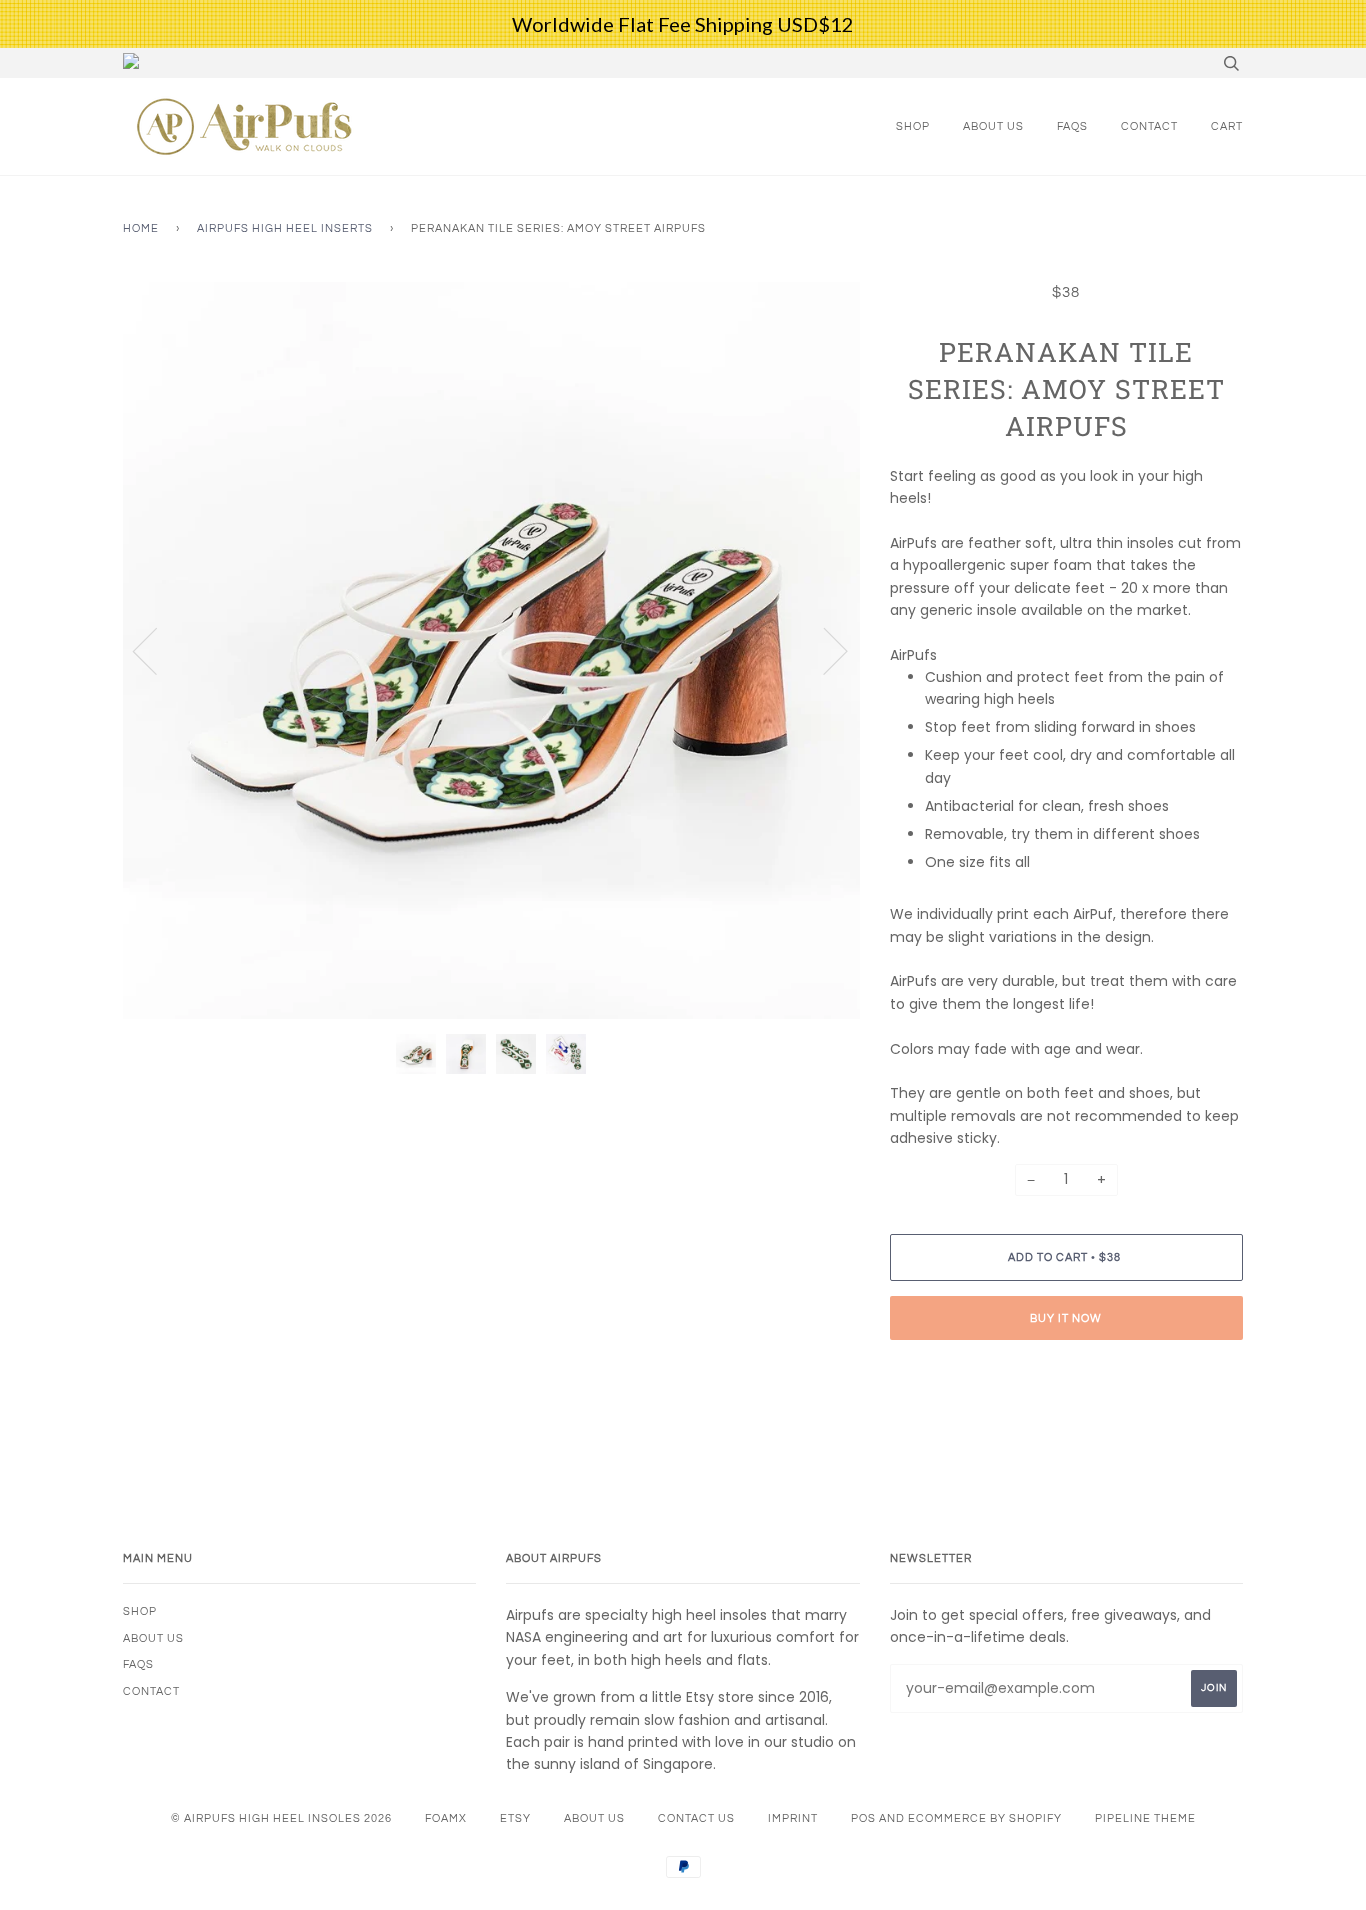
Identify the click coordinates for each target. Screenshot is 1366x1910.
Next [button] (823, 650)
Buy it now (1066, 1318)
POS (863, 1818)
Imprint (793, 1818)
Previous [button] (157, 650)
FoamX (446, 1818)
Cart (1227, 126)
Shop (913, 126)
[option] (491, 650)
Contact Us (696, 1818)
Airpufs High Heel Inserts (285, 228)
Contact (1149, 126)
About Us (993, 126)
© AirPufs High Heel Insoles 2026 (281, 1818)
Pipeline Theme (1145, 1818)
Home (141, 228)
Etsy (515, 1818)
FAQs (1072, 126)
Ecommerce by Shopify (985, 1818)
